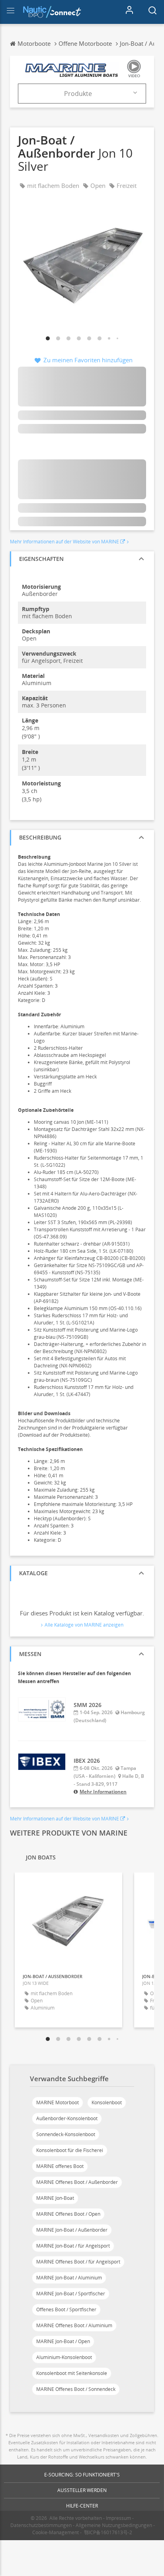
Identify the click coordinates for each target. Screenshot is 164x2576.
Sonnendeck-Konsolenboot (66, 2134)
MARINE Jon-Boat (55, 2198)
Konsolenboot (107, 2102)
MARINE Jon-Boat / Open (63, 2341)
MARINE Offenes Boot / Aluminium (74, 2325)
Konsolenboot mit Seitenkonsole (72, 2373)
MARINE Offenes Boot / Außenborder (77, 2182)
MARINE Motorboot (58, 2102)
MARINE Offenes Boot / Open (68, 2214)
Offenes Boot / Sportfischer (66, 2309)
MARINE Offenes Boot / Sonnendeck (76, 2389)
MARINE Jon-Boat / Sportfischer (71, 2294)
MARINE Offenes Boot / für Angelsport (78, 2262)
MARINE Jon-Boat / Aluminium (69, 2278)
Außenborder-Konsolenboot (67, 2118)
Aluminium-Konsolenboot (64, 2357)
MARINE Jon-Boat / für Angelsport (73, 2246)
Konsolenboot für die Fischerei (70, 2150)
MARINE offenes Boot (60, 2166)
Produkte (78, 94)
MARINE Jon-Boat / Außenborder (72, 2230)
